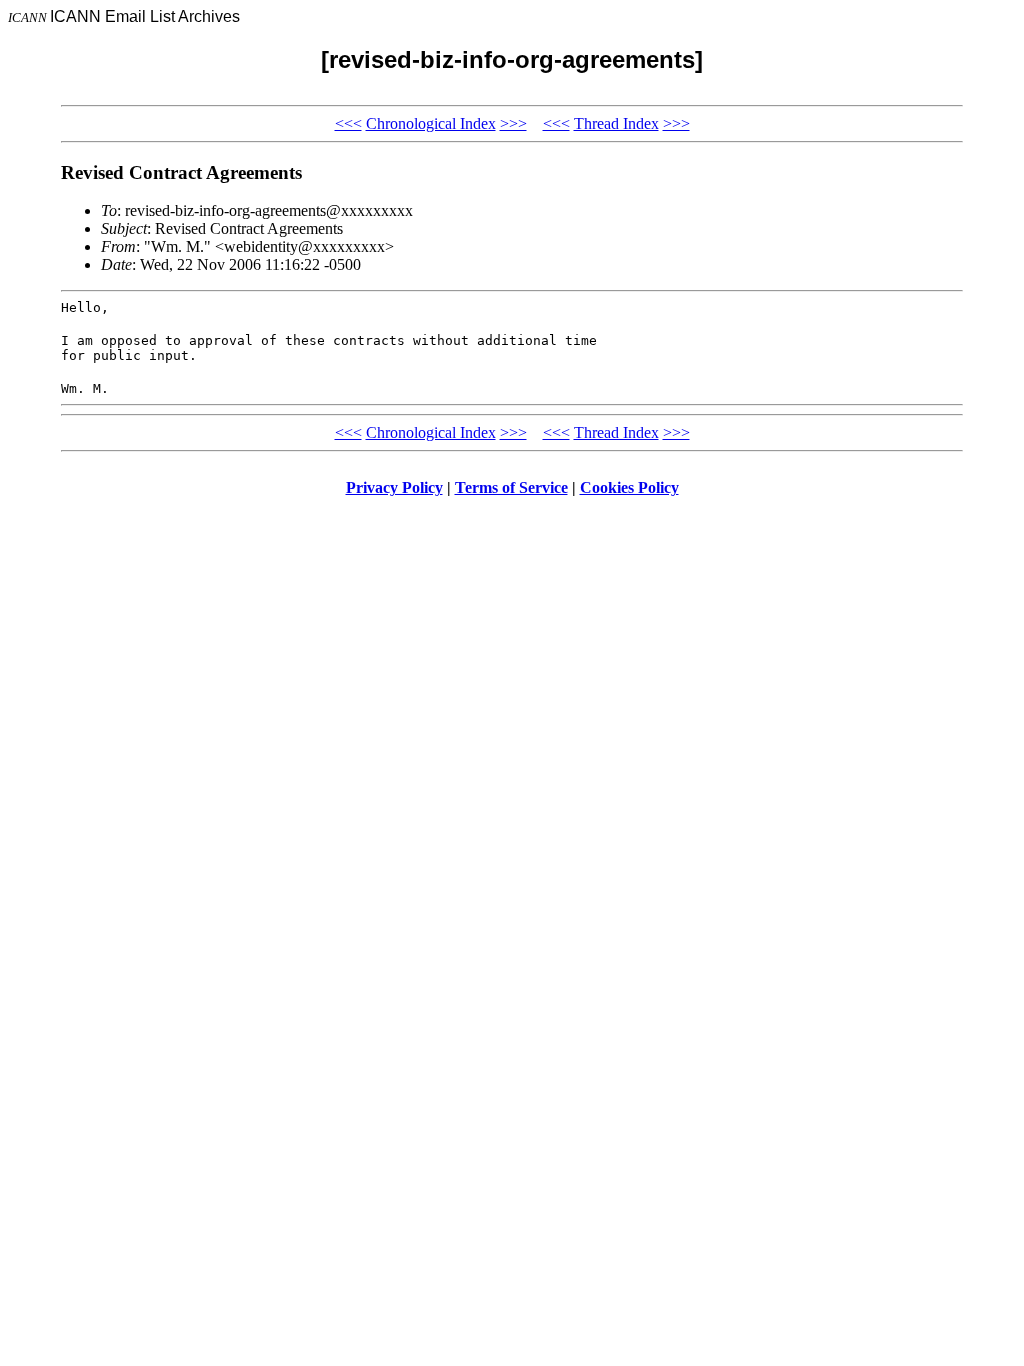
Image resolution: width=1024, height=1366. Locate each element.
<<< (348, 123)
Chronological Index (431, 123)
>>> (513, 123)
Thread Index (616, 123)
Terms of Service (511, 487)
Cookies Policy (629, 487)
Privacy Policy (394, 487)
